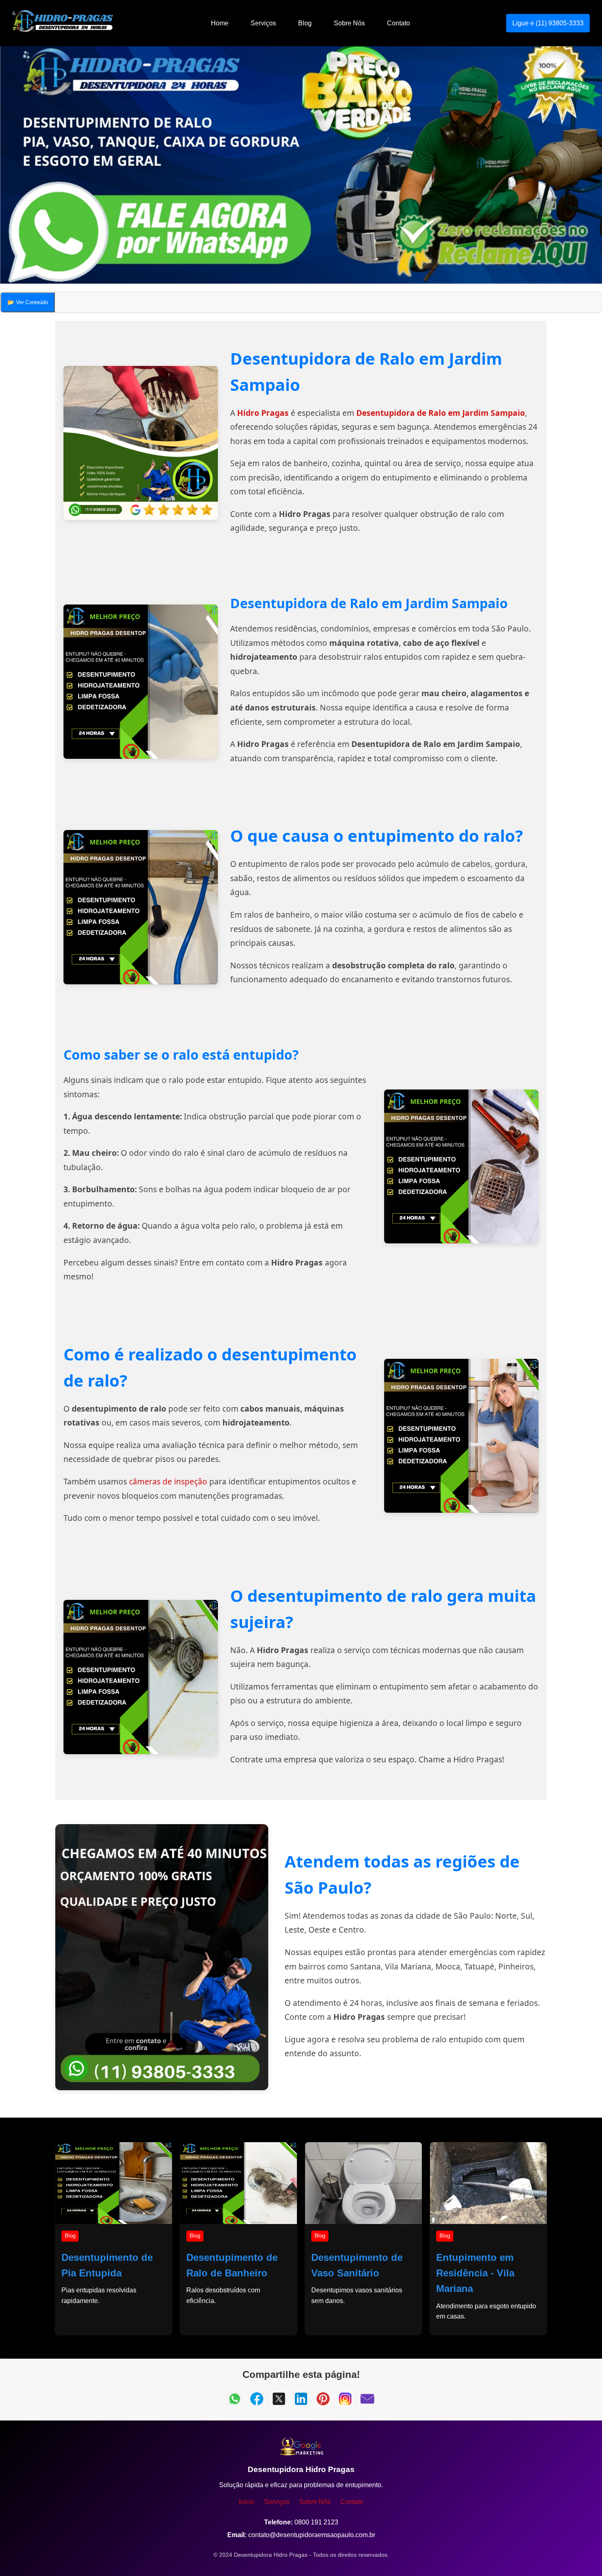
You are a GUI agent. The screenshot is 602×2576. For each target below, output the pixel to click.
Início (247, 2502)
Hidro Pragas (263, 413)
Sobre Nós (349, 23)
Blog (305, 23)
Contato (398, 23)
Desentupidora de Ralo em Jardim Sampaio (441, 413)
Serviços (263, 23)
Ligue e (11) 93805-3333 (548, 23)
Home (220, 23)
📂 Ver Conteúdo (28, 302)
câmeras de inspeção (168, 1481)
